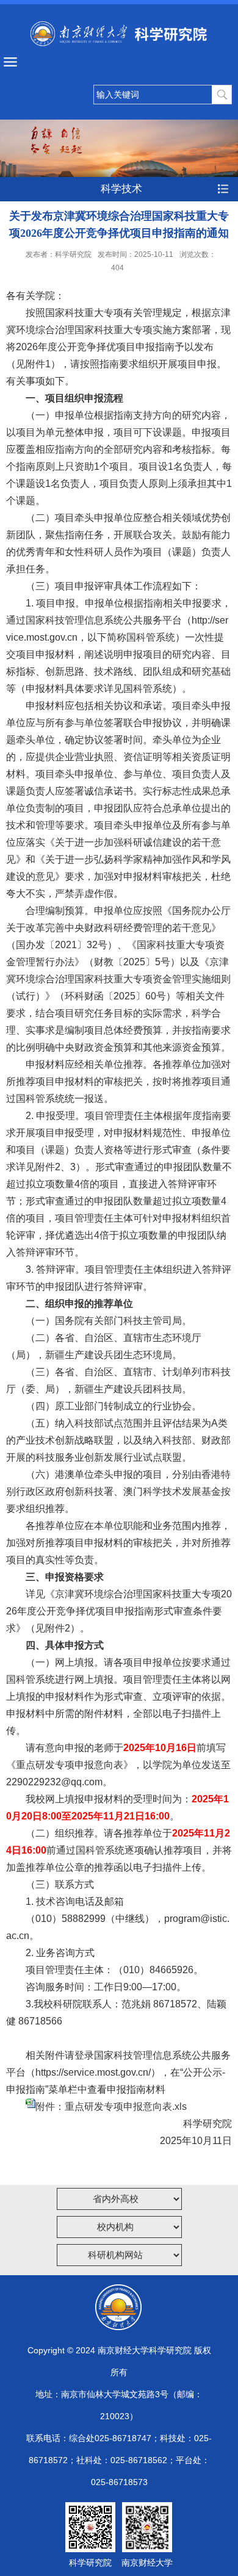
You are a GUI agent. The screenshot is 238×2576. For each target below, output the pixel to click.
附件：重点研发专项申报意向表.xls (111, 2106)
